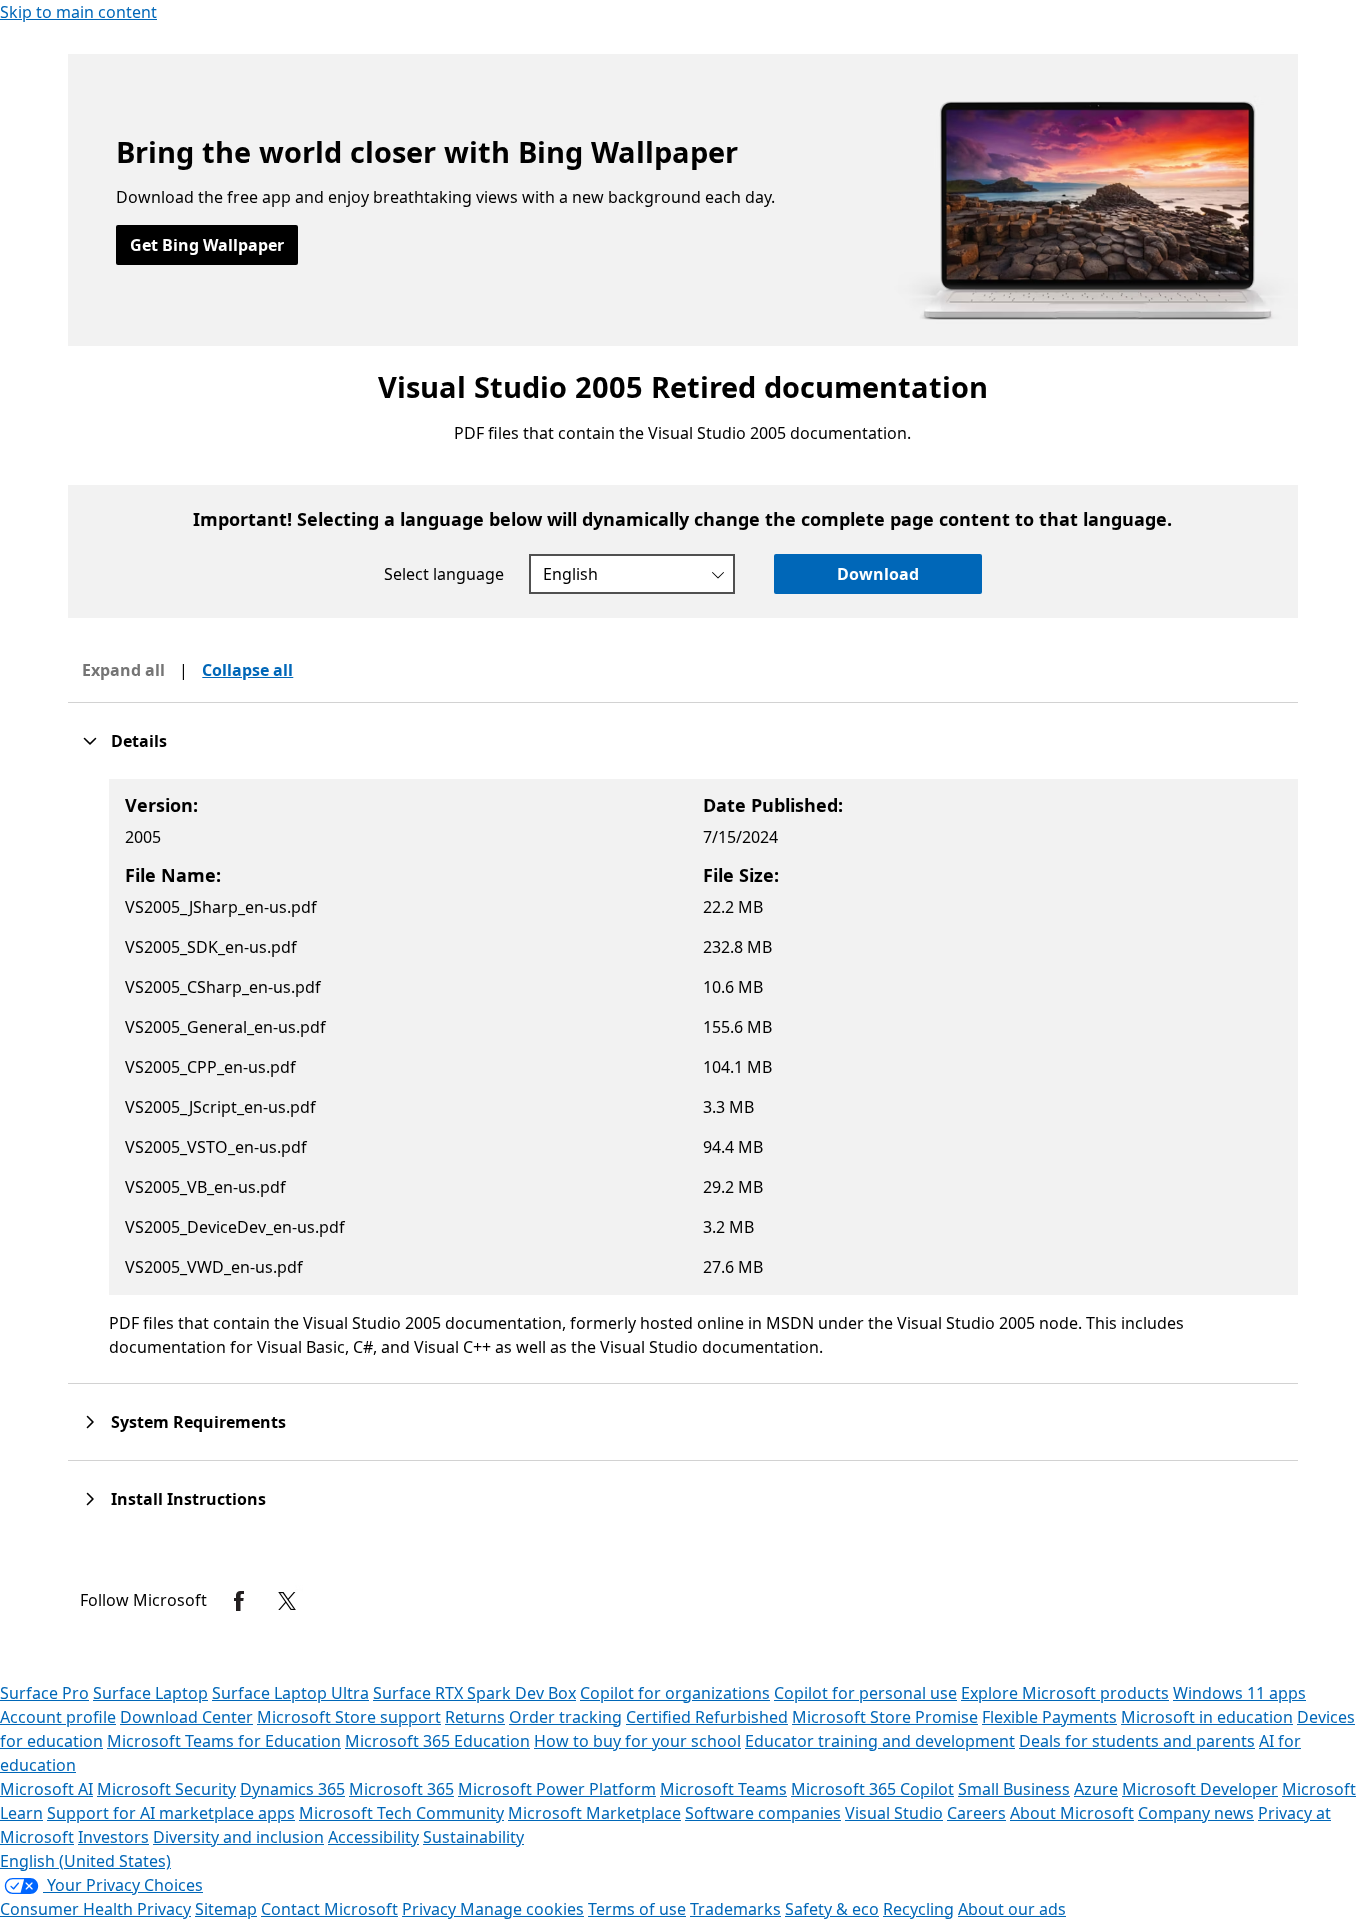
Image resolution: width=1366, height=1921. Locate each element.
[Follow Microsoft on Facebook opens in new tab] (239, 1601)
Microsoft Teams (723, 1789)
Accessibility (373, 1837)
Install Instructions (188, 1499)
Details (139, 741)
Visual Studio (894, 1813)
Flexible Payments (1049, 1717)
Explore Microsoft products (1065, 1693)
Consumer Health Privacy (95, 1909)
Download (878, 574)
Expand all (123, 670)
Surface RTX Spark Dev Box (474, 1693)
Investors (113, 1837)
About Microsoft (1072, 1813)
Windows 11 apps (1239, 1693)
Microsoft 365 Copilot (872, 1789)
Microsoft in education (1207, 1717)
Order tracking (565, 1717)
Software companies (763, 1813)
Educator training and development (880, 1741)
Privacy (431, 1909)
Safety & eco (832, 1909)
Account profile (58, 1717)
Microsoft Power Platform (557, 1789)
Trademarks (735, 1909)
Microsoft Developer (1200, 1789)
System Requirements (198, 1422)
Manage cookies (522, 1909)
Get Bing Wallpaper (207, 245)
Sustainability (473, 1837)
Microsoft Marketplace (594, 1813)
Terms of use (637, 1909)
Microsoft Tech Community (401, 1813)
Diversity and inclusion (238, 1837)
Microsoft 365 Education (437, 1741)
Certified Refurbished (707, 1717)
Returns (475, 1717)
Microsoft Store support (349, 1717)
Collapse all (247, 670)
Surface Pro (44, 1693)
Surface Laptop (150, 1693)
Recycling (918, 1909)
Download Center (186, 1717)
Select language (444, 574)
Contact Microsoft (329, 1909)
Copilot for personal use (865, 1693)
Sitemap (226, 1909)
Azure (1096, 1789)
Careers (976, 1813)
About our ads (1012, 1909)
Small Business (1014, 1789)
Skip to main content (78, 12)
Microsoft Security (166, 1789)
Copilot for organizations (675, 1693)
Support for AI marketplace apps (171, 1813)
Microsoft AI (46, 1789)
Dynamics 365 (292, 1789)
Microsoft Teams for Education (224, 1741)
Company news (1196, 1813)
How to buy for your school (637, 1741)
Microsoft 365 (401, 1789)
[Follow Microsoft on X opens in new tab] (287, 1601)
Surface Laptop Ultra (290, 1693)
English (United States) (85, 1861)
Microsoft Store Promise (885, 1717)
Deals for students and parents (1137, 1741)
